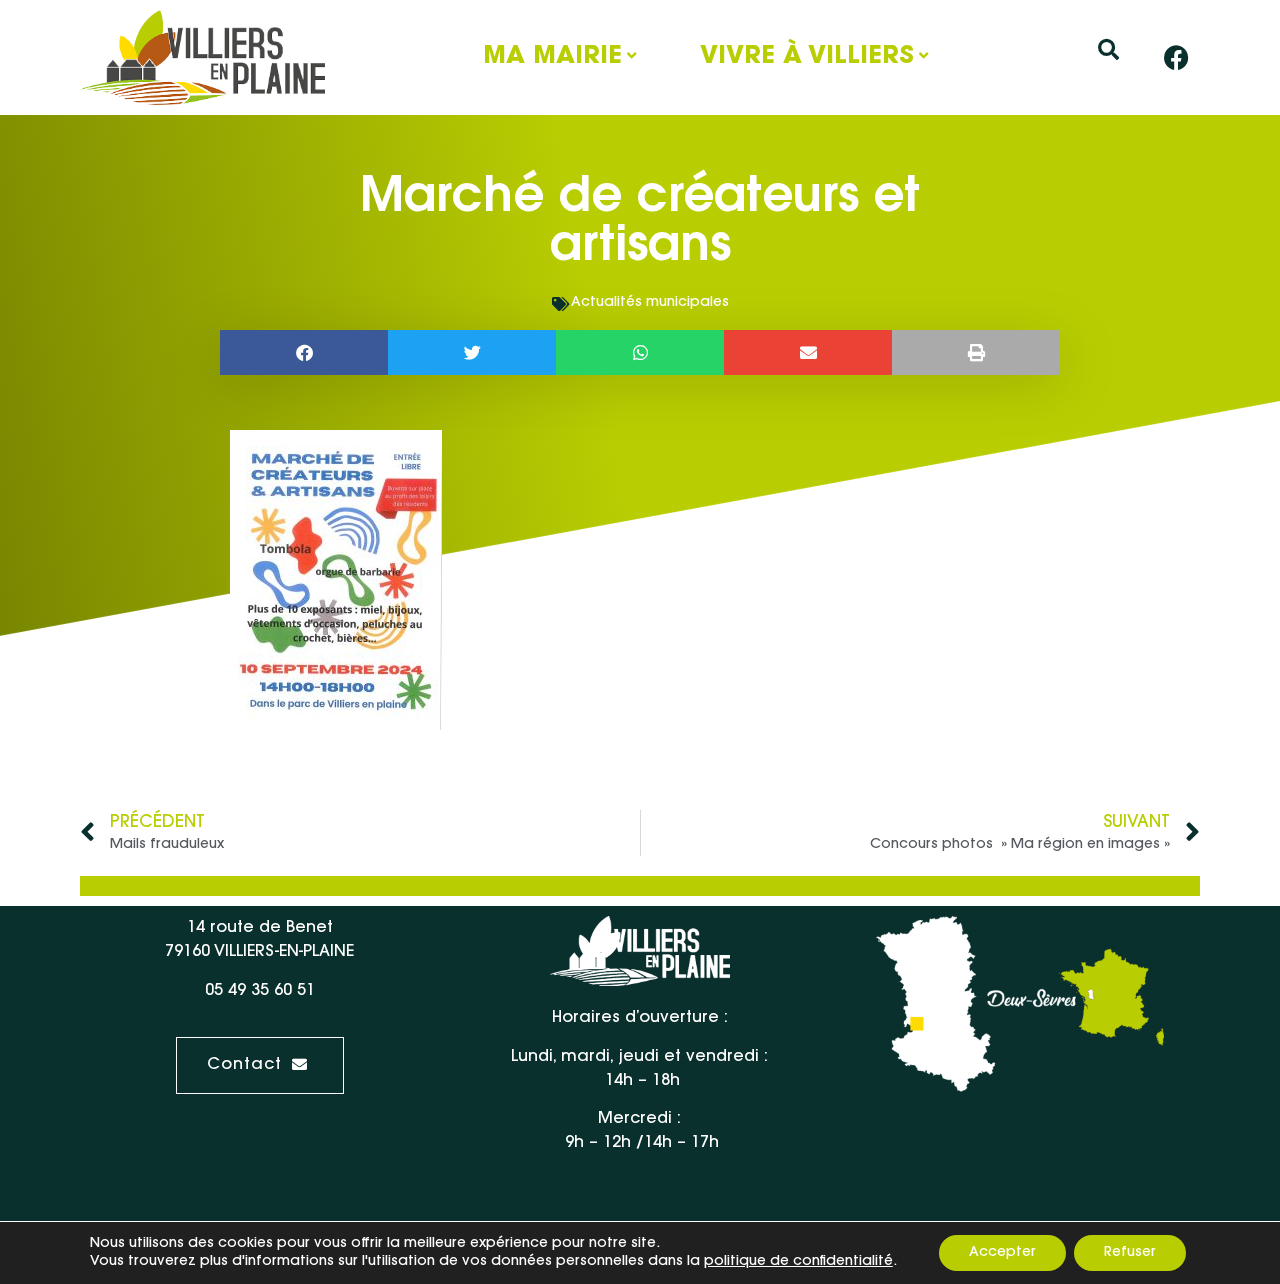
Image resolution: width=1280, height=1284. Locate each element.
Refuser (1130, 1253)
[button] (1108, 49)
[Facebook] (1177, 58)
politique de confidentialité (798, 1262)
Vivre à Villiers (807, 57)
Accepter (1002, 1253)
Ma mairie (552, 57)
